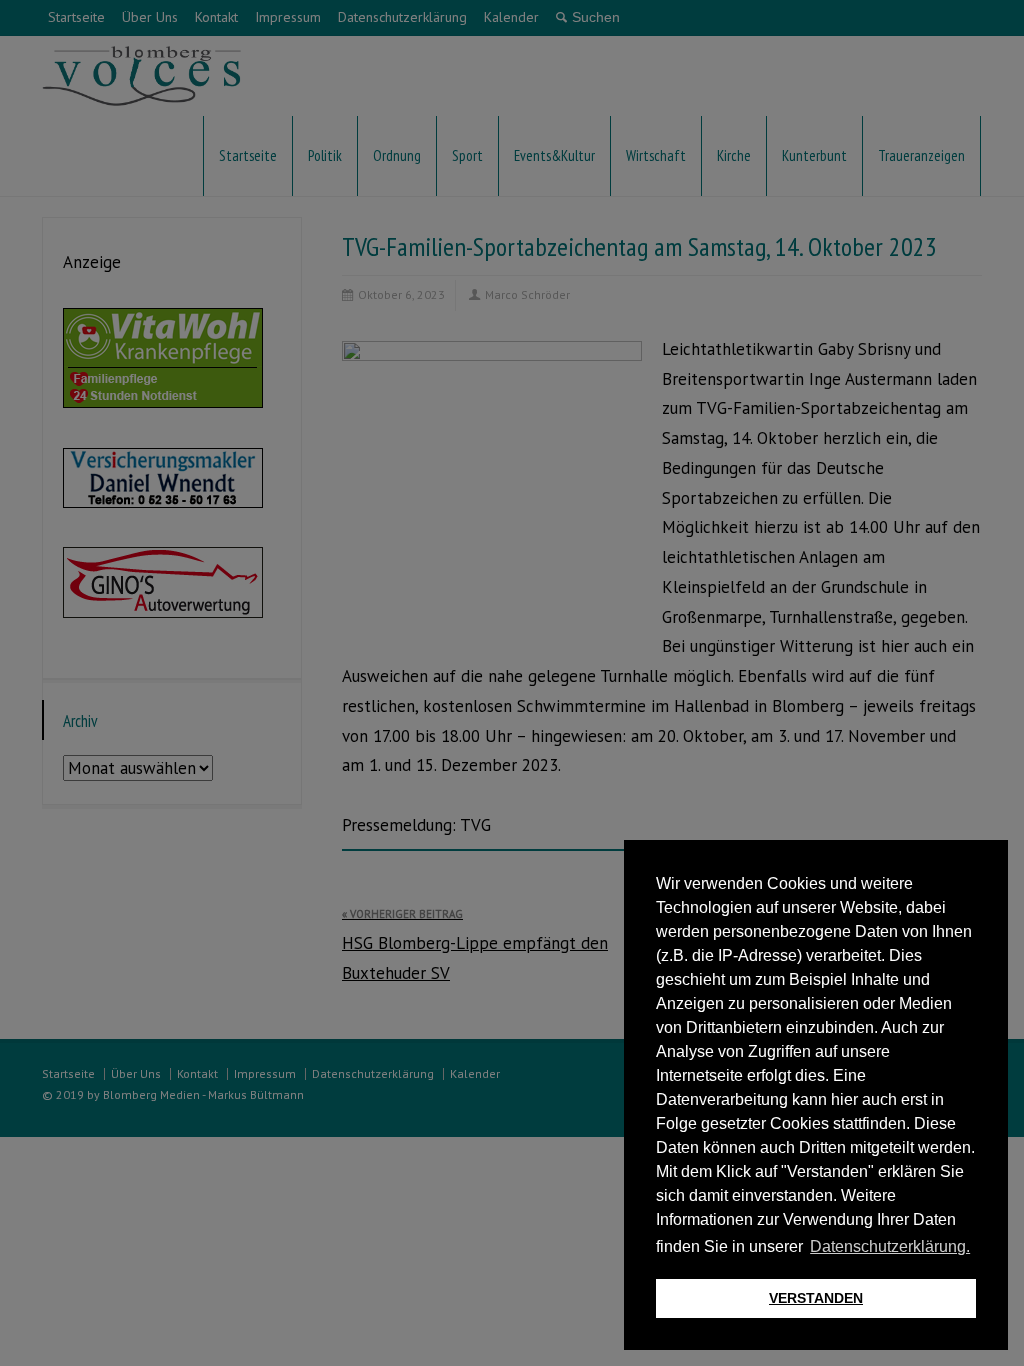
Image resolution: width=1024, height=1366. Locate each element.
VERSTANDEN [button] (816, 1298)
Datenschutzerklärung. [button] (890, 1246)
